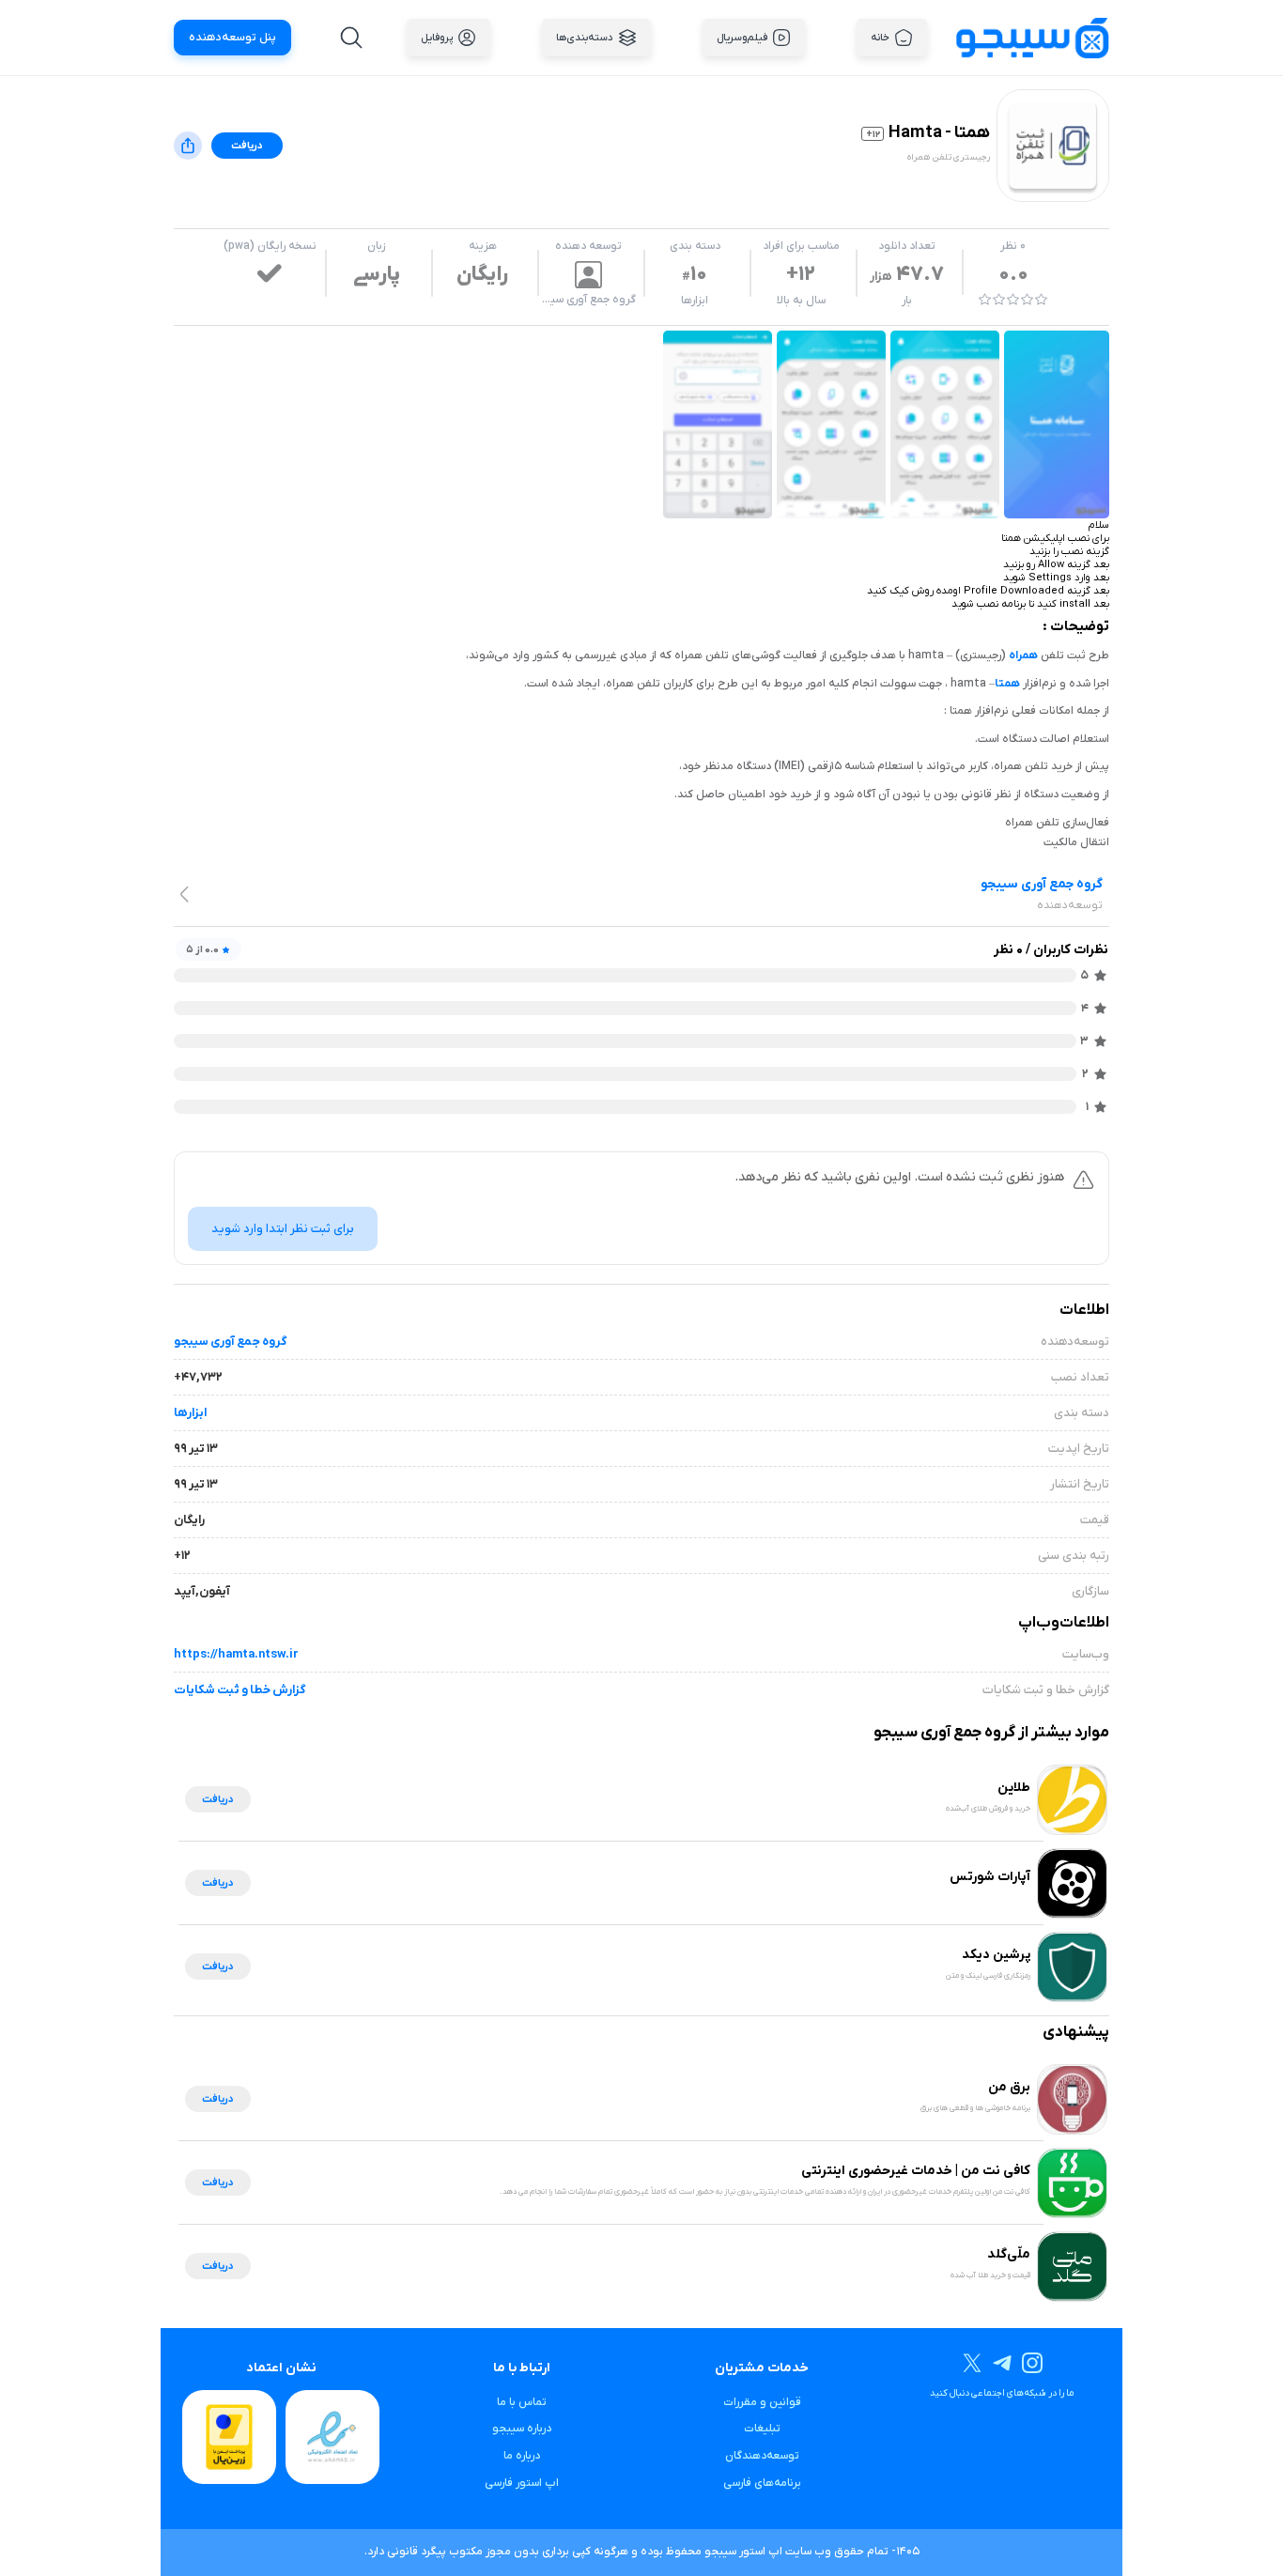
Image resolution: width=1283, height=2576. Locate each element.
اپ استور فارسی (522, 2483)
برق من (1009, 2087)
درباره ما (522, 2456)
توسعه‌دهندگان (762, 2456)
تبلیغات (762, 2429)
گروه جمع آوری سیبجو (230, 1342)
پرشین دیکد (996, 1955)
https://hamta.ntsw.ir (236, 1654)
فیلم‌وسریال (742, 38)
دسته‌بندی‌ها (585, 38)
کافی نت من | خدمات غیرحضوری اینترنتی (916, 2171)
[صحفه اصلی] (1032, 37)
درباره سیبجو (522, 2429)
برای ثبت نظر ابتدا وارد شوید (283, 1229)
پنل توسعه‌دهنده (232, 38)
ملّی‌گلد (1009, 2254)
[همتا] (1057, 424)
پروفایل (437, 38)
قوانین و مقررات (762, 2402)
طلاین (1014, 1788)
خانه (880, 38)
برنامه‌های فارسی (762, 2483)
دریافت (247, 146)
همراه (1023, 656)
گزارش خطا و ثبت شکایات (240, 1690)
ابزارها (695, 301)
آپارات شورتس (990, 1877)
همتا (1007, 684)
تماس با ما (522, 2402)
